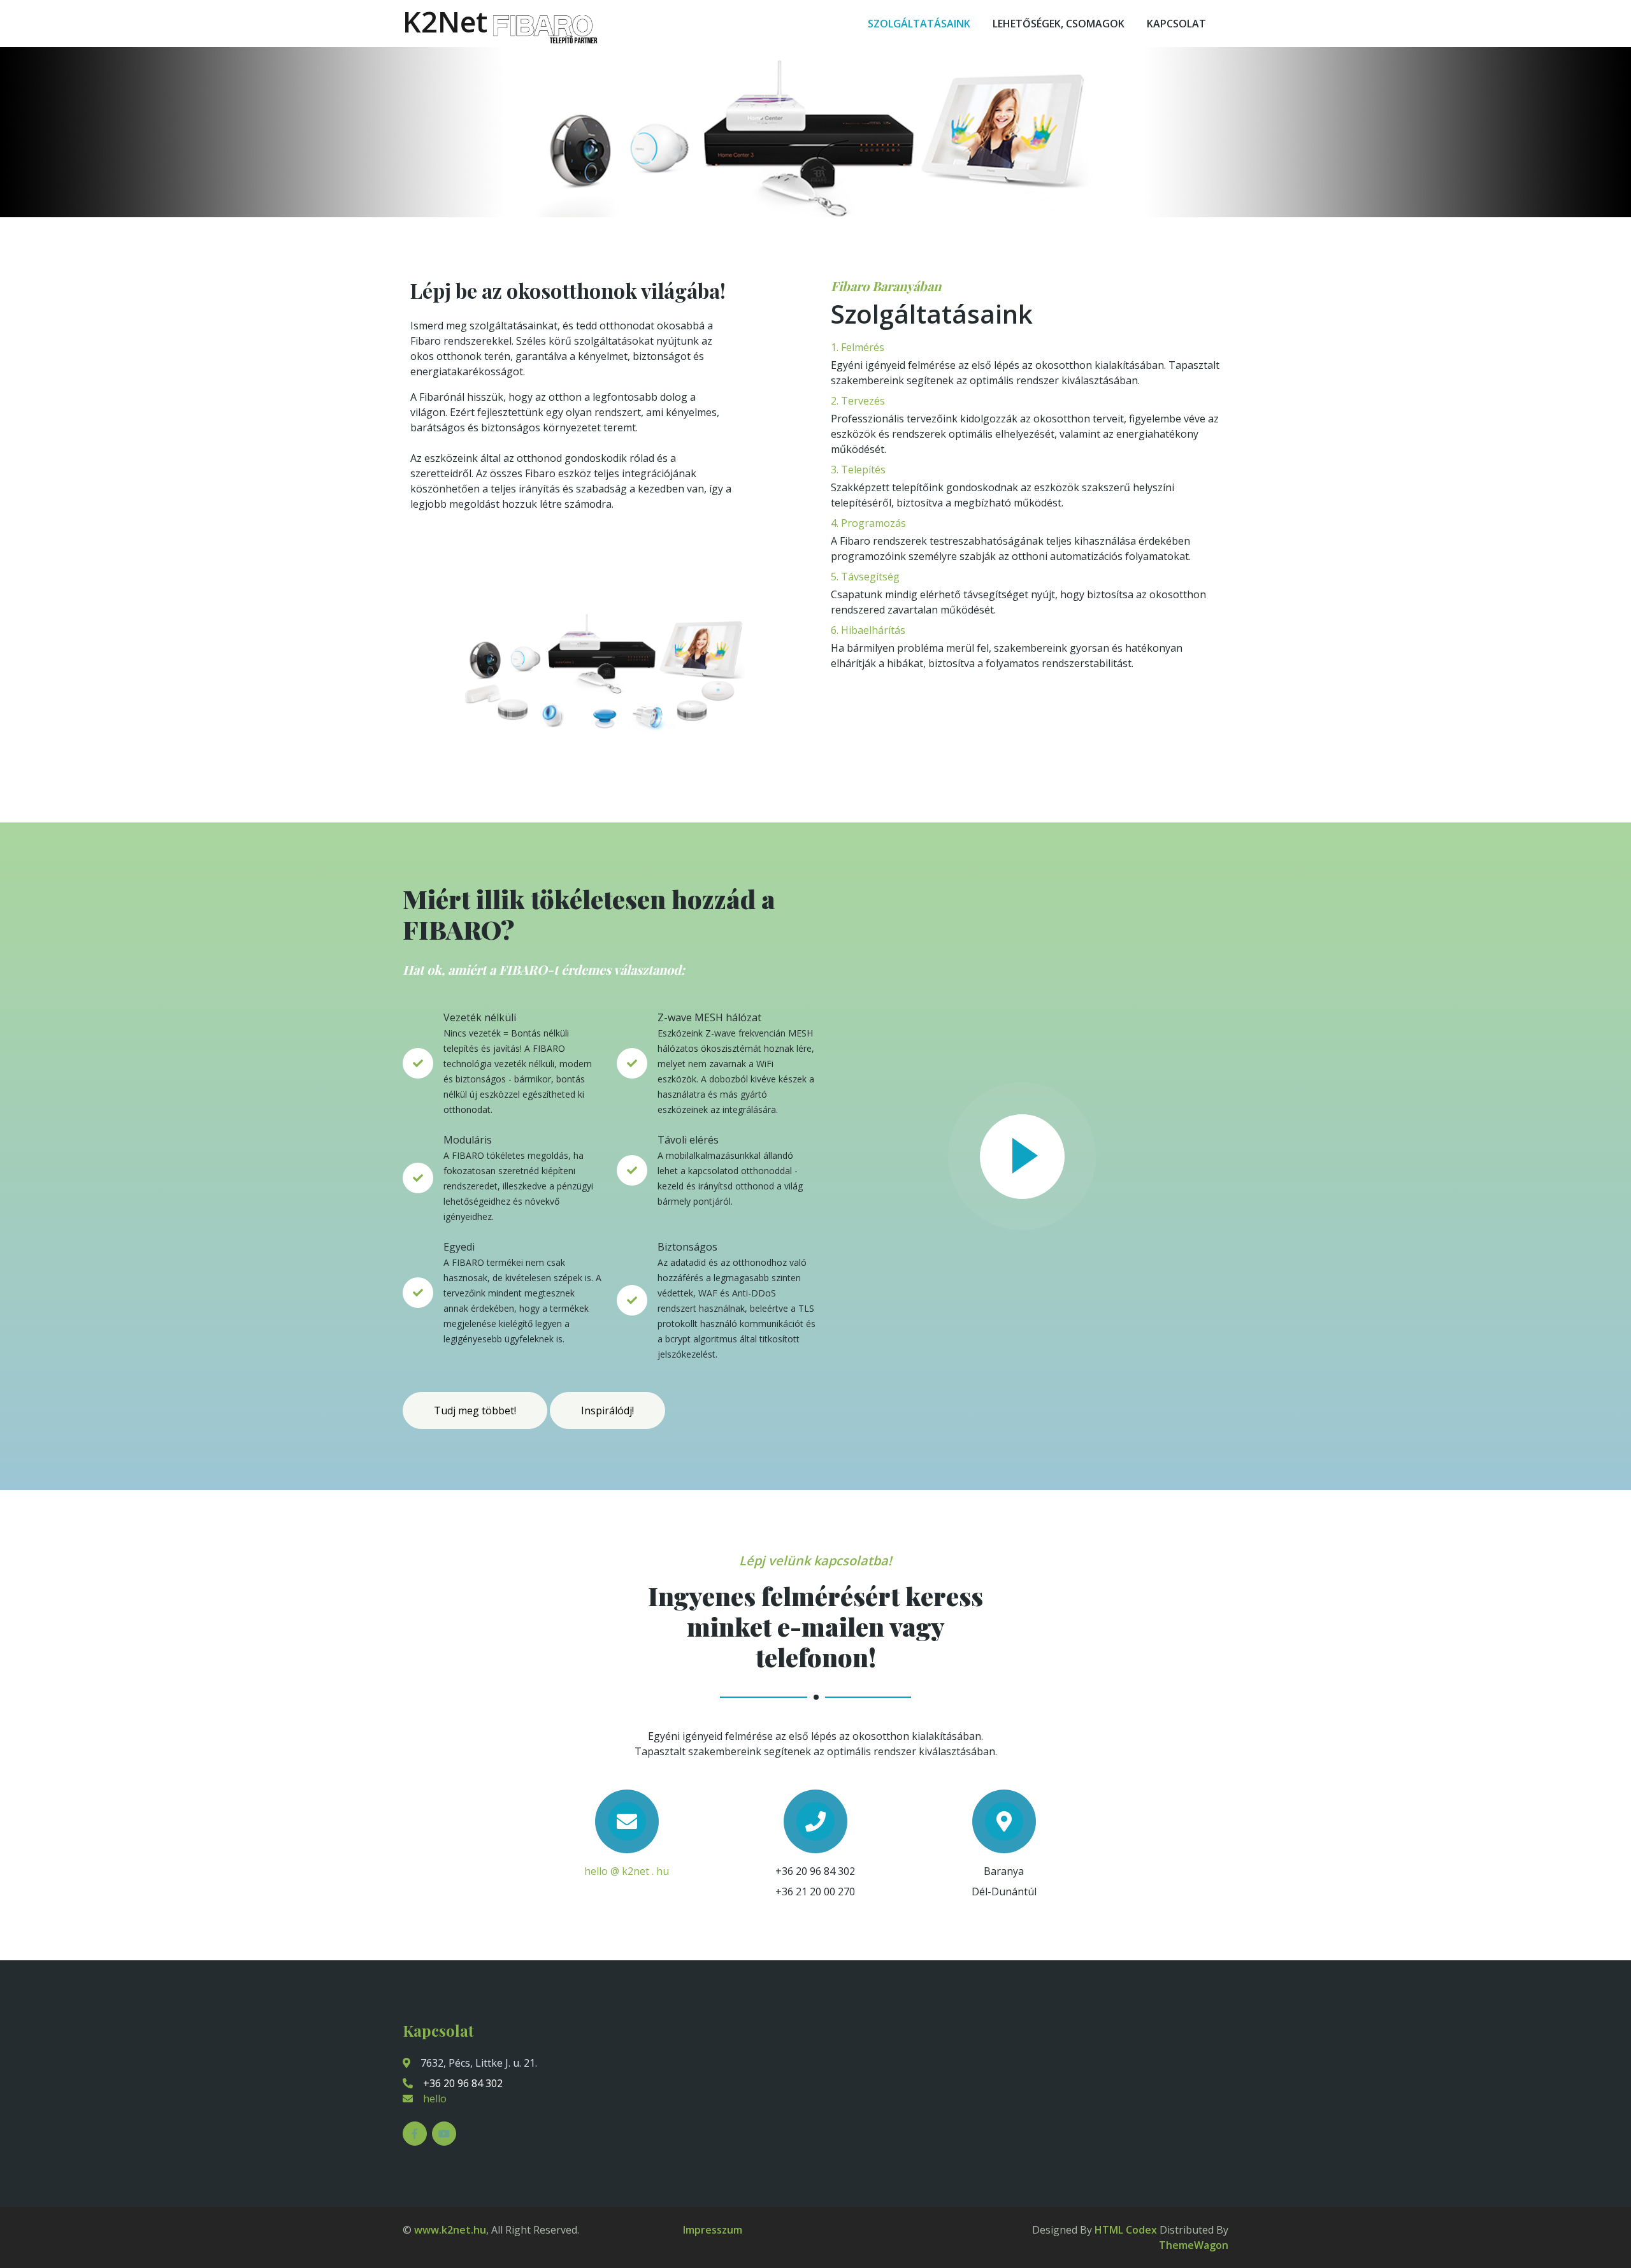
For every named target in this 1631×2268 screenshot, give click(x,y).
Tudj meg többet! (475, 1410)
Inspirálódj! (607, 1410)
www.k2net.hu (450, 2230)
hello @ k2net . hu (627, 1871)
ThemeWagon (1194, 2245)
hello (435, 2099)
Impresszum (713, 2230)
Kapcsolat (1176, 24)
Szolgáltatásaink (919, 24)
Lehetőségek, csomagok (1059, 24)
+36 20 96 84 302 (463, 2083)
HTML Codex (1126, 2230)
